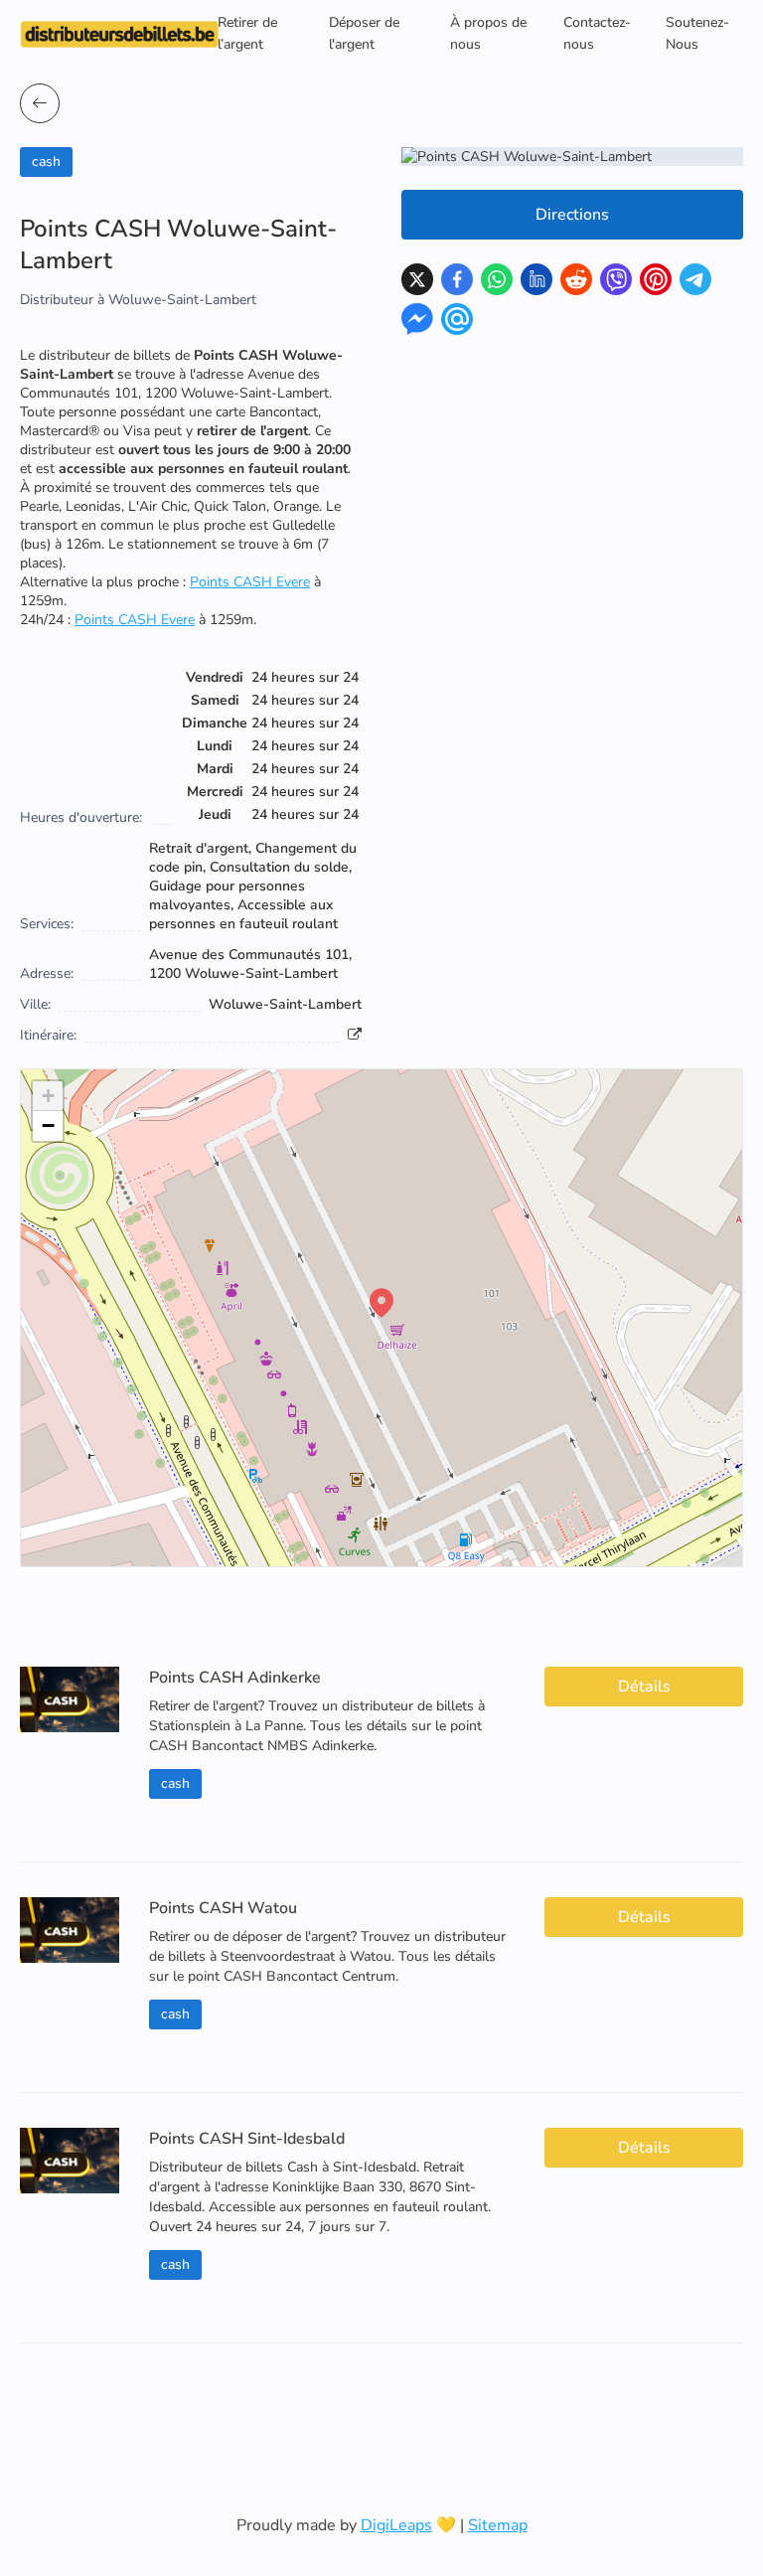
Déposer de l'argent (364, 33)
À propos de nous (488, 33)
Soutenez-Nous (697, 33)
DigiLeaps (396, 2525)
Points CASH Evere (250, 582)
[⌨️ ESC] (40, 103)
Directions (572, 215)
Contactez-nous (597, 33)
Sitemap (498, 2525)
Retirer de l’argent (247, 33)
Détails (644, 1687)
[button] (381, 1303)
